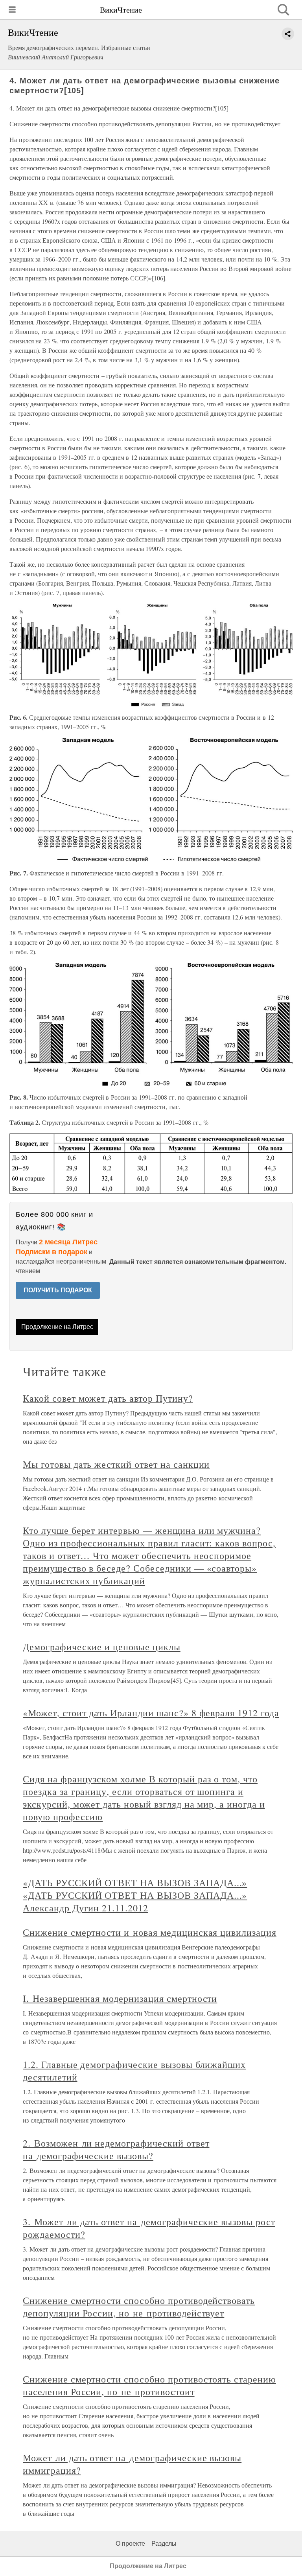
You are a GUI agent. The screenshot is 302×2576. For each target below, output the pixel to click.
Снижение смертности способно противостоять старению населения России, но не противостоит (149, 2385)
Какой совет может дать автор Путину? (108, 1398)
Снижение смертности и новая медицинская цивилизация (150, 1932)
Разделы (164, 2544)
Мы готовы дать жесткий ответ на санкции (116, 1464)
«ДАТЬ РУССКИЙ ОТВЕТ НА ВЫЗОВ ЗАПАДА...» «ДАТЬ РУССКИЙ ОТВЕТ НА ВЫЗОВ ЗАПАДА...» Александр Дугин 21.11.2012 (135, 1895)
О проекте (130, 2544)
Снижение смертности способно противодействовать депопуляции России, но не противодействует (139, 2307)
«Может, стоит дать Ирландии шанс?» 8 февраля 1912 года (151, 1713)
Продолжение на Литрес (57, 1327)
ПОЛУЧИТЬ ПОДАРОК (58, 1290)
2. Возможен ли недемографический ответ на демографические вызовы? (116, 2149)
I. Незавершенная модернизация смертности (120, 1998)
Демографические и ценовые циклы (102, 1647)
